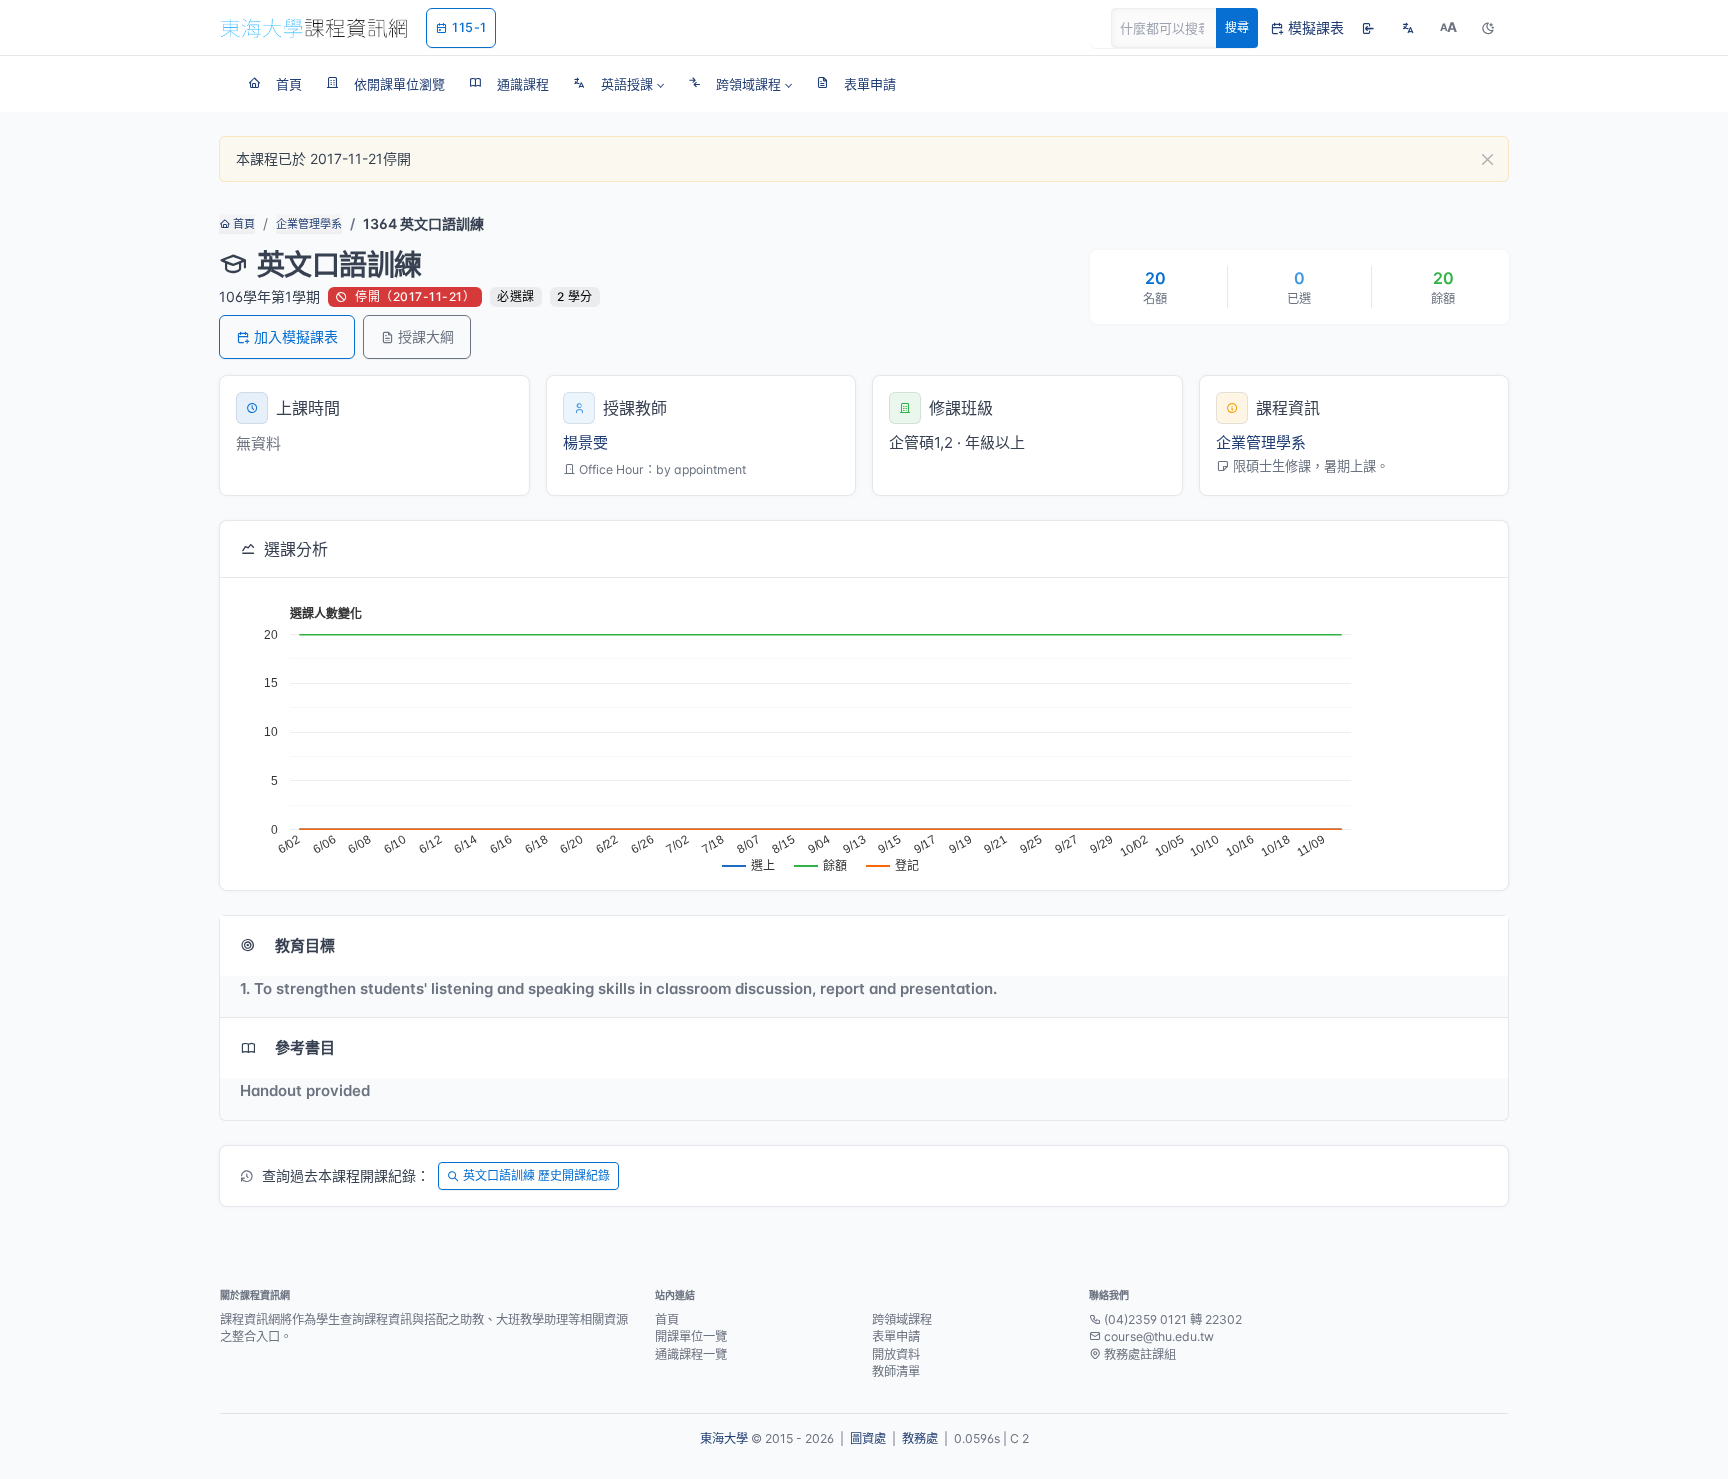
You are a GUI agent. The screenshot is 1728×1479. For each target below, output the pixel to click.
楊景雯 (585, 442)
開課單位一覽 (691, 1336)
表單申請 (896, 1336)
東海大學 (724, 1438)
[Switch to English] (1408, 28)
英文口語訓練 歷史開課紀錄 (536, 1175)
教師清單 (896, 1371)
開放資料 (896, 1354)
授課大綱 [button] (426, 336)
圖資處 (868, 1438)
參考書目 (305, 1047)
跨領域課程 (902, 1319)
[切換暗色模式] (1488, 28)
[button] (618, 84)
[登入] (1368, 28)
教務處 (920, 1438)
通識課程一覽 (691, 1354)
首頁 (242, 224)
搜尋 (1237, 27)
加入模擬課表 (296, 336)
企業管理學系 (309, 224)
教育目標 (305, 945)
